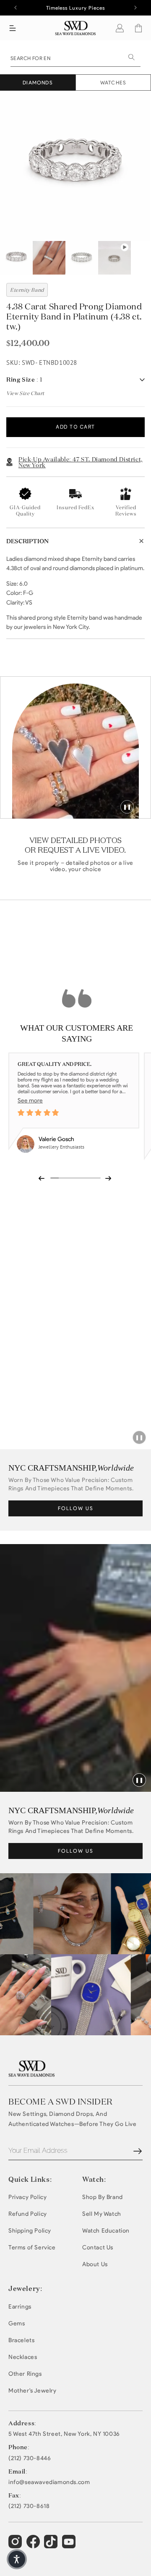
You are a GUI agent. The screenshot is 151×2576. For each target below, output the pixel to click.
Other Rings (25, 2374)
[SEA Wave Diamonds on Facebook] (34, 2545)
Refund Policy (28, 2214)
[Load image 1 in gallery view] (16, 258)
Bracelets (21, 2340)
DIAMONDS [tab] (38, 82)
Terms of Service (32, 2247)
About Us (95, 2264)
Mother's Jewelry (33, 2391)
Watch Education (106, 2231)
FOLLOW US (76, 1508)
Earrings (20, 2307)
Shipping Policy (30, 2231)
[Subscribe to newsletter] (138, 2151)
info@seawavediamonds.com (49, 2482)
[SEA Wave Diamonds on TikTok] (70, 2545)
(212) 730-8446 (30, 2458)
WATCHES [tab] (113, 82)
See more (30, 1101)
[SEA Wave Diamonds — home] (76, 28)
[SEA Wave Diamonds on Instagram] (16, 2545)
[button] (13, 28)
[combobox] (75, 58)
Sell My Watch (102, 2214)
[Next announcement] (135, 8)
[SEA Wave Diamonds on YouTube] (52, 2545)
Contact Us (98, 2247)
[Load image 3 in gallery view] (82, 258)
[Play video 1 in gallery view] (115, 258)
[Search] (131, 57)
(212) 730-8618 (29, 2506)
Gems (17, 2323)
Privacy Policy (27, 2197)
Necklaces (23, 2357)
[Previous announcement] (16, 8)
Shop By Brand (103, 2197)
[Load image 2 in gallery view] (49, 258)
